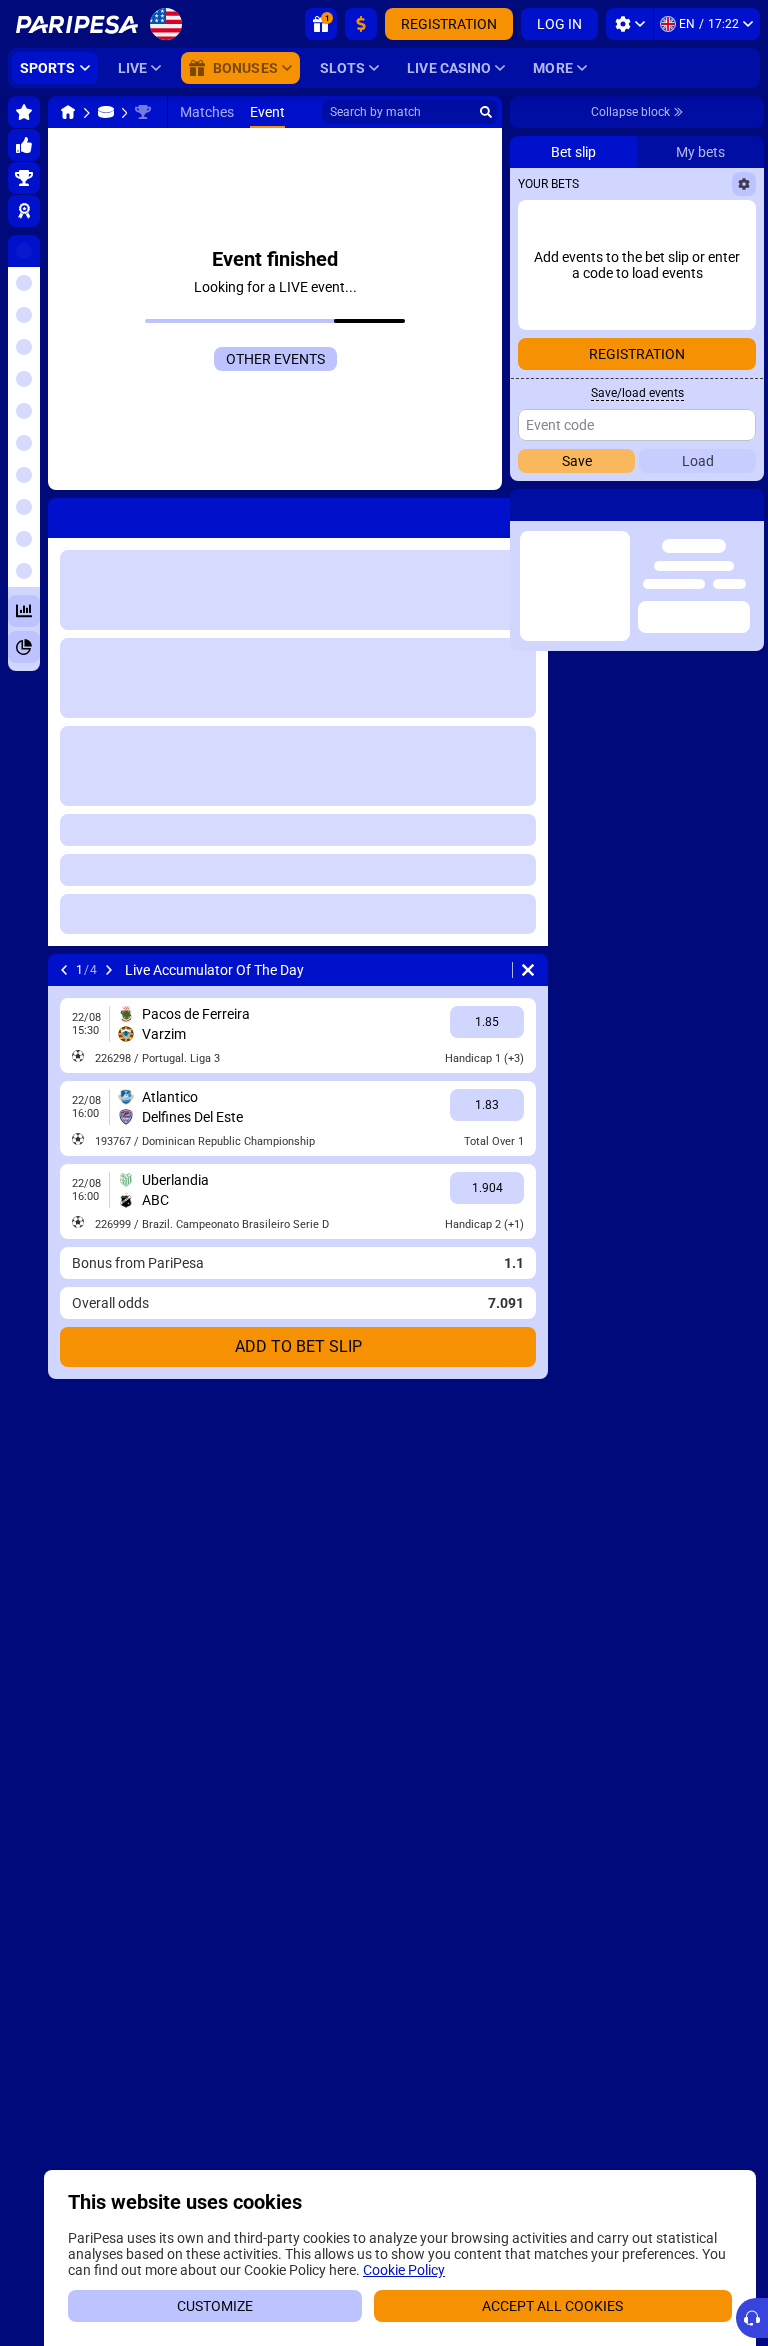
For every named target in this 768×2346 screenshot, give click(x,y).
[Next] (109, 970)
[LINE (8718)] (68, 112)
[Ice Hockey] (106, 112)
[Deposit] (361, 24)
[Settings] (629, 24)
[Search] (486, 112)
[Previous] (64, 970)
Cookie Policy (404, 2270)
